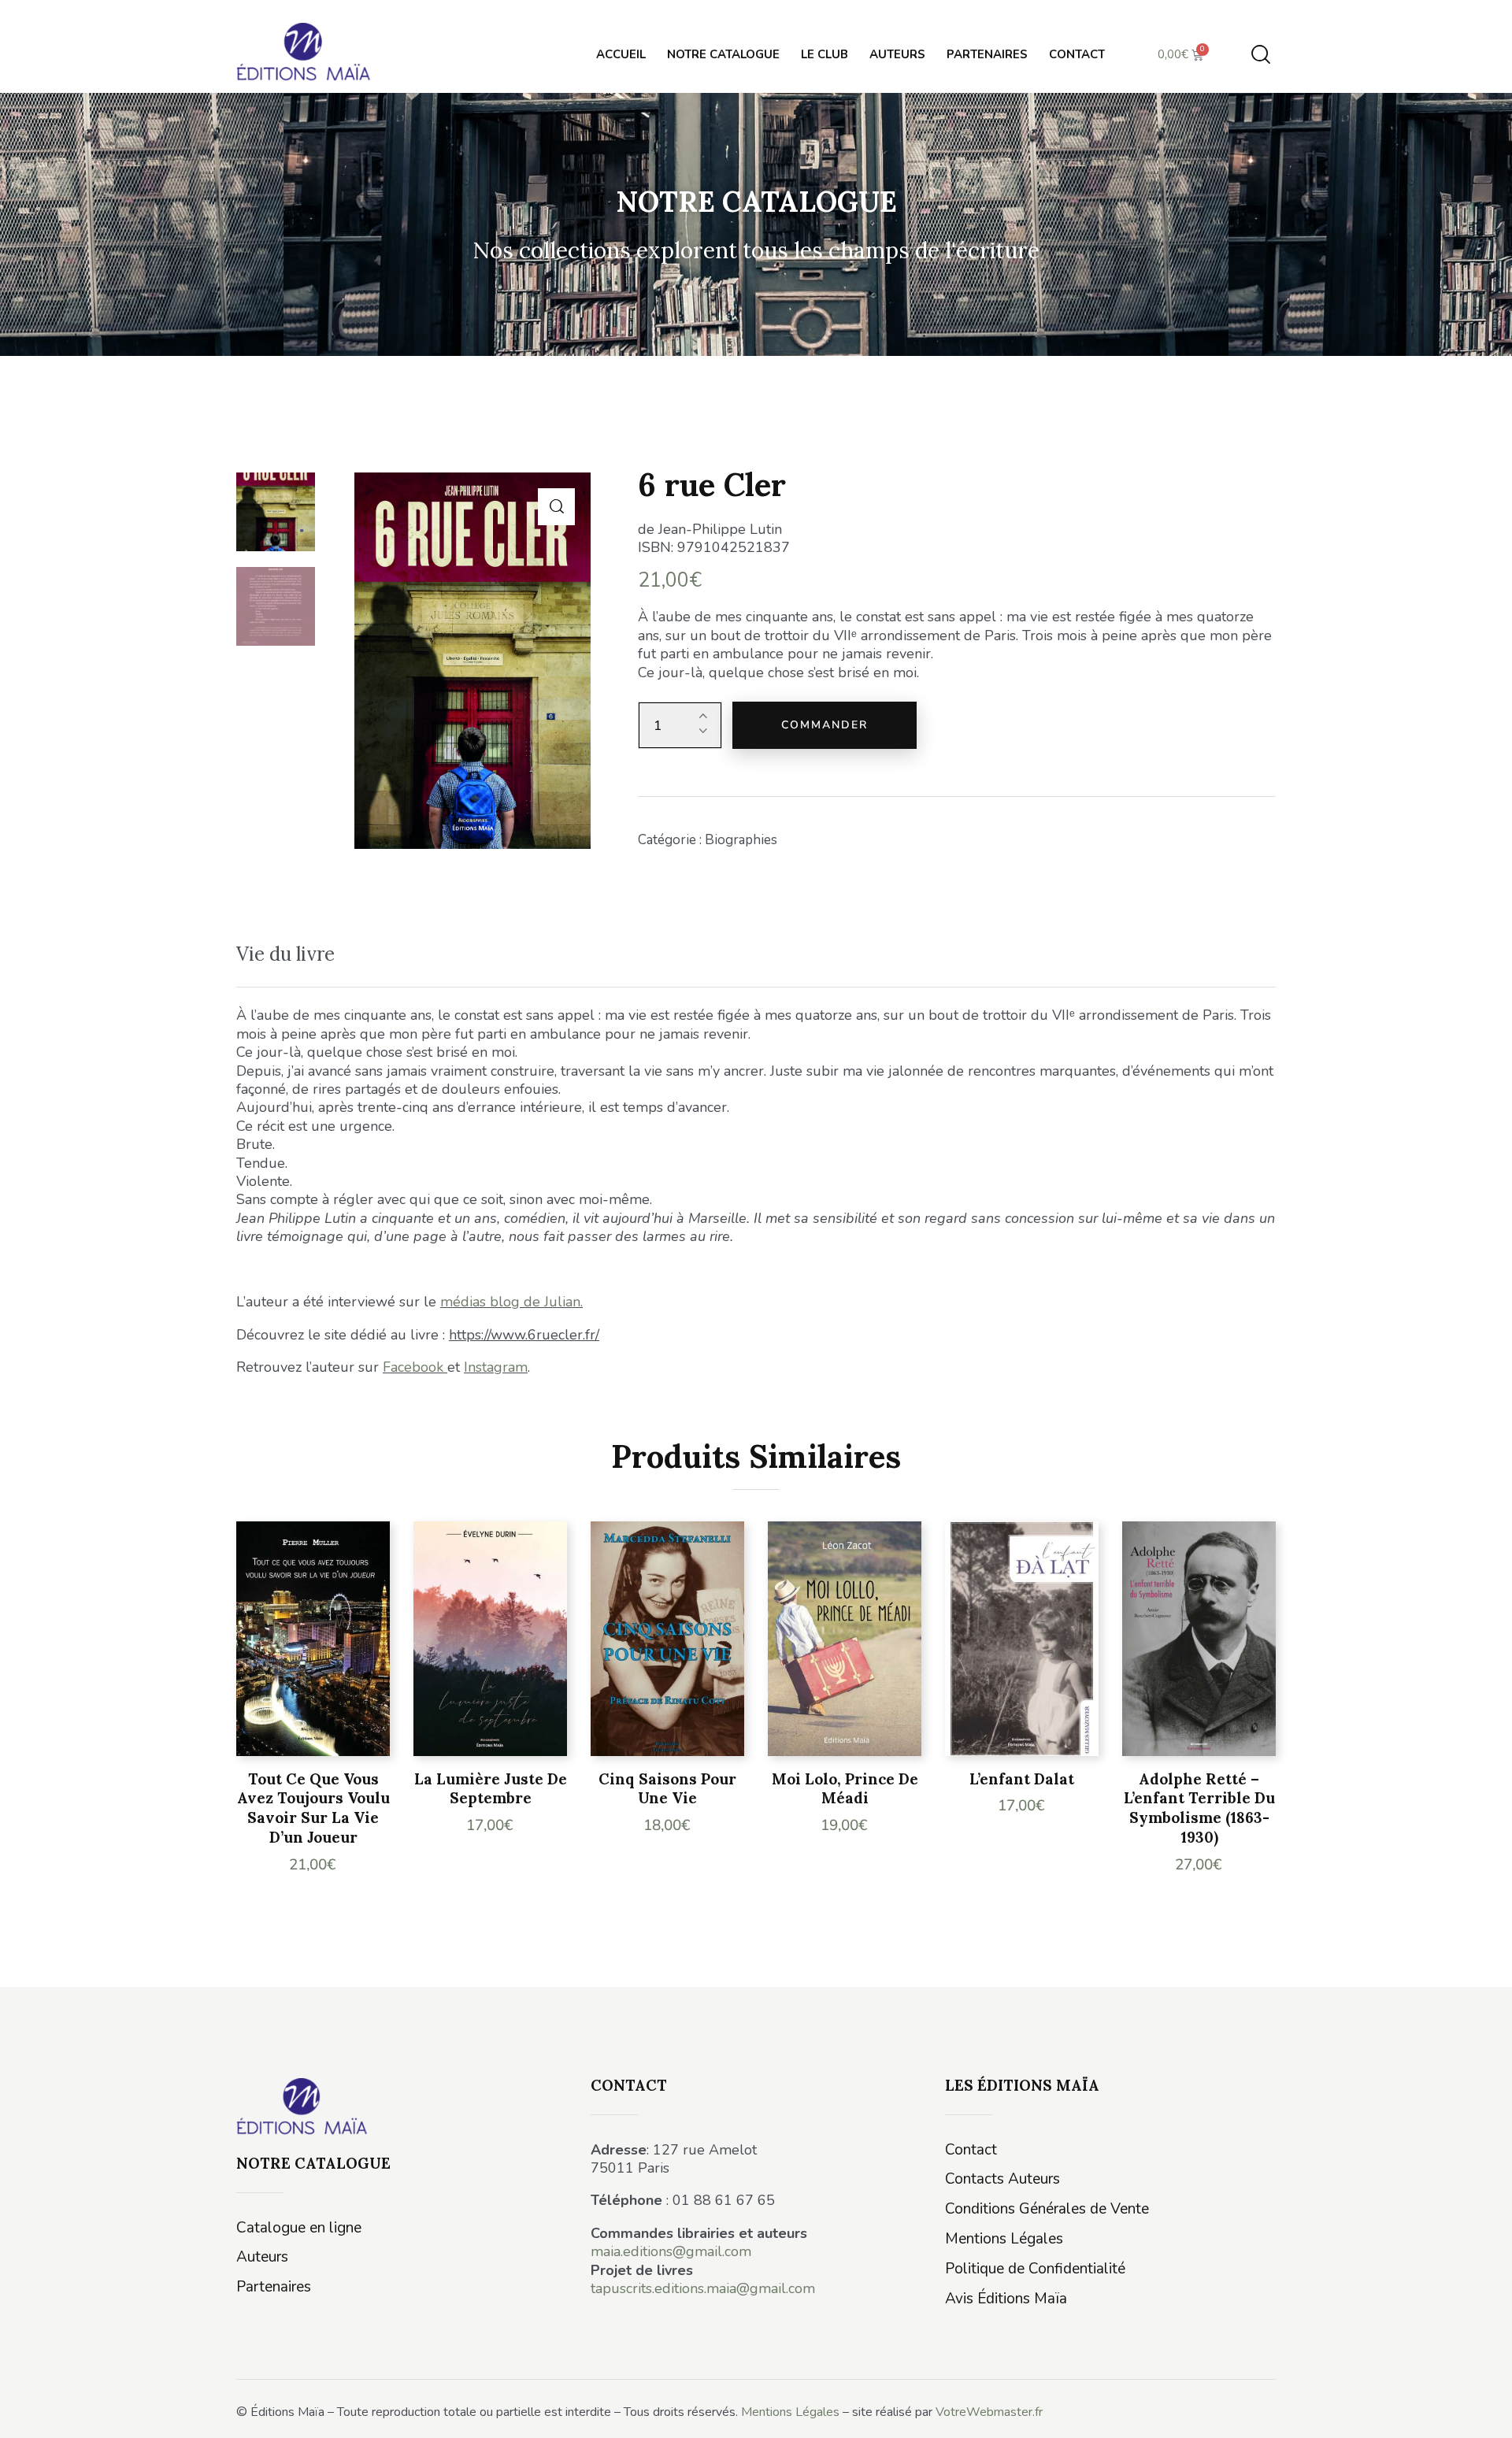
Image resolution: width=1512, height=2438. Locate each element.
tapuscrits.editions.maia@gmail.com (703, 2288)
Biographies (741, 840)
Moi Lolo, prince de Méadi (845, 1789)
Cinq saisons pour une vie (667, 1789)
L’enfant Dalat (1022, 1779)
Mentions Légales (790, 2412)
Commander (825, 725)
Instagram (496, 1367)
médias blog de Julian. (511, 1302)
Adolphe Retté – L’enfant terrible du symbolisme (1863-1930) (1199, 1808)
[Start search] (1261, 55)
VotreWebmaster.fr (989, 2412)
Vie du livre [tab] (285, 954)
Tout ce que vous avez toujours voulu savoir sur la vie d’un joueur (313, 1808)
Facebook (413, 1367)
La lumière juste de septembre (491, 1789)
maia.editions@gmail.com (671, 2251)
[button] (556, 507)
